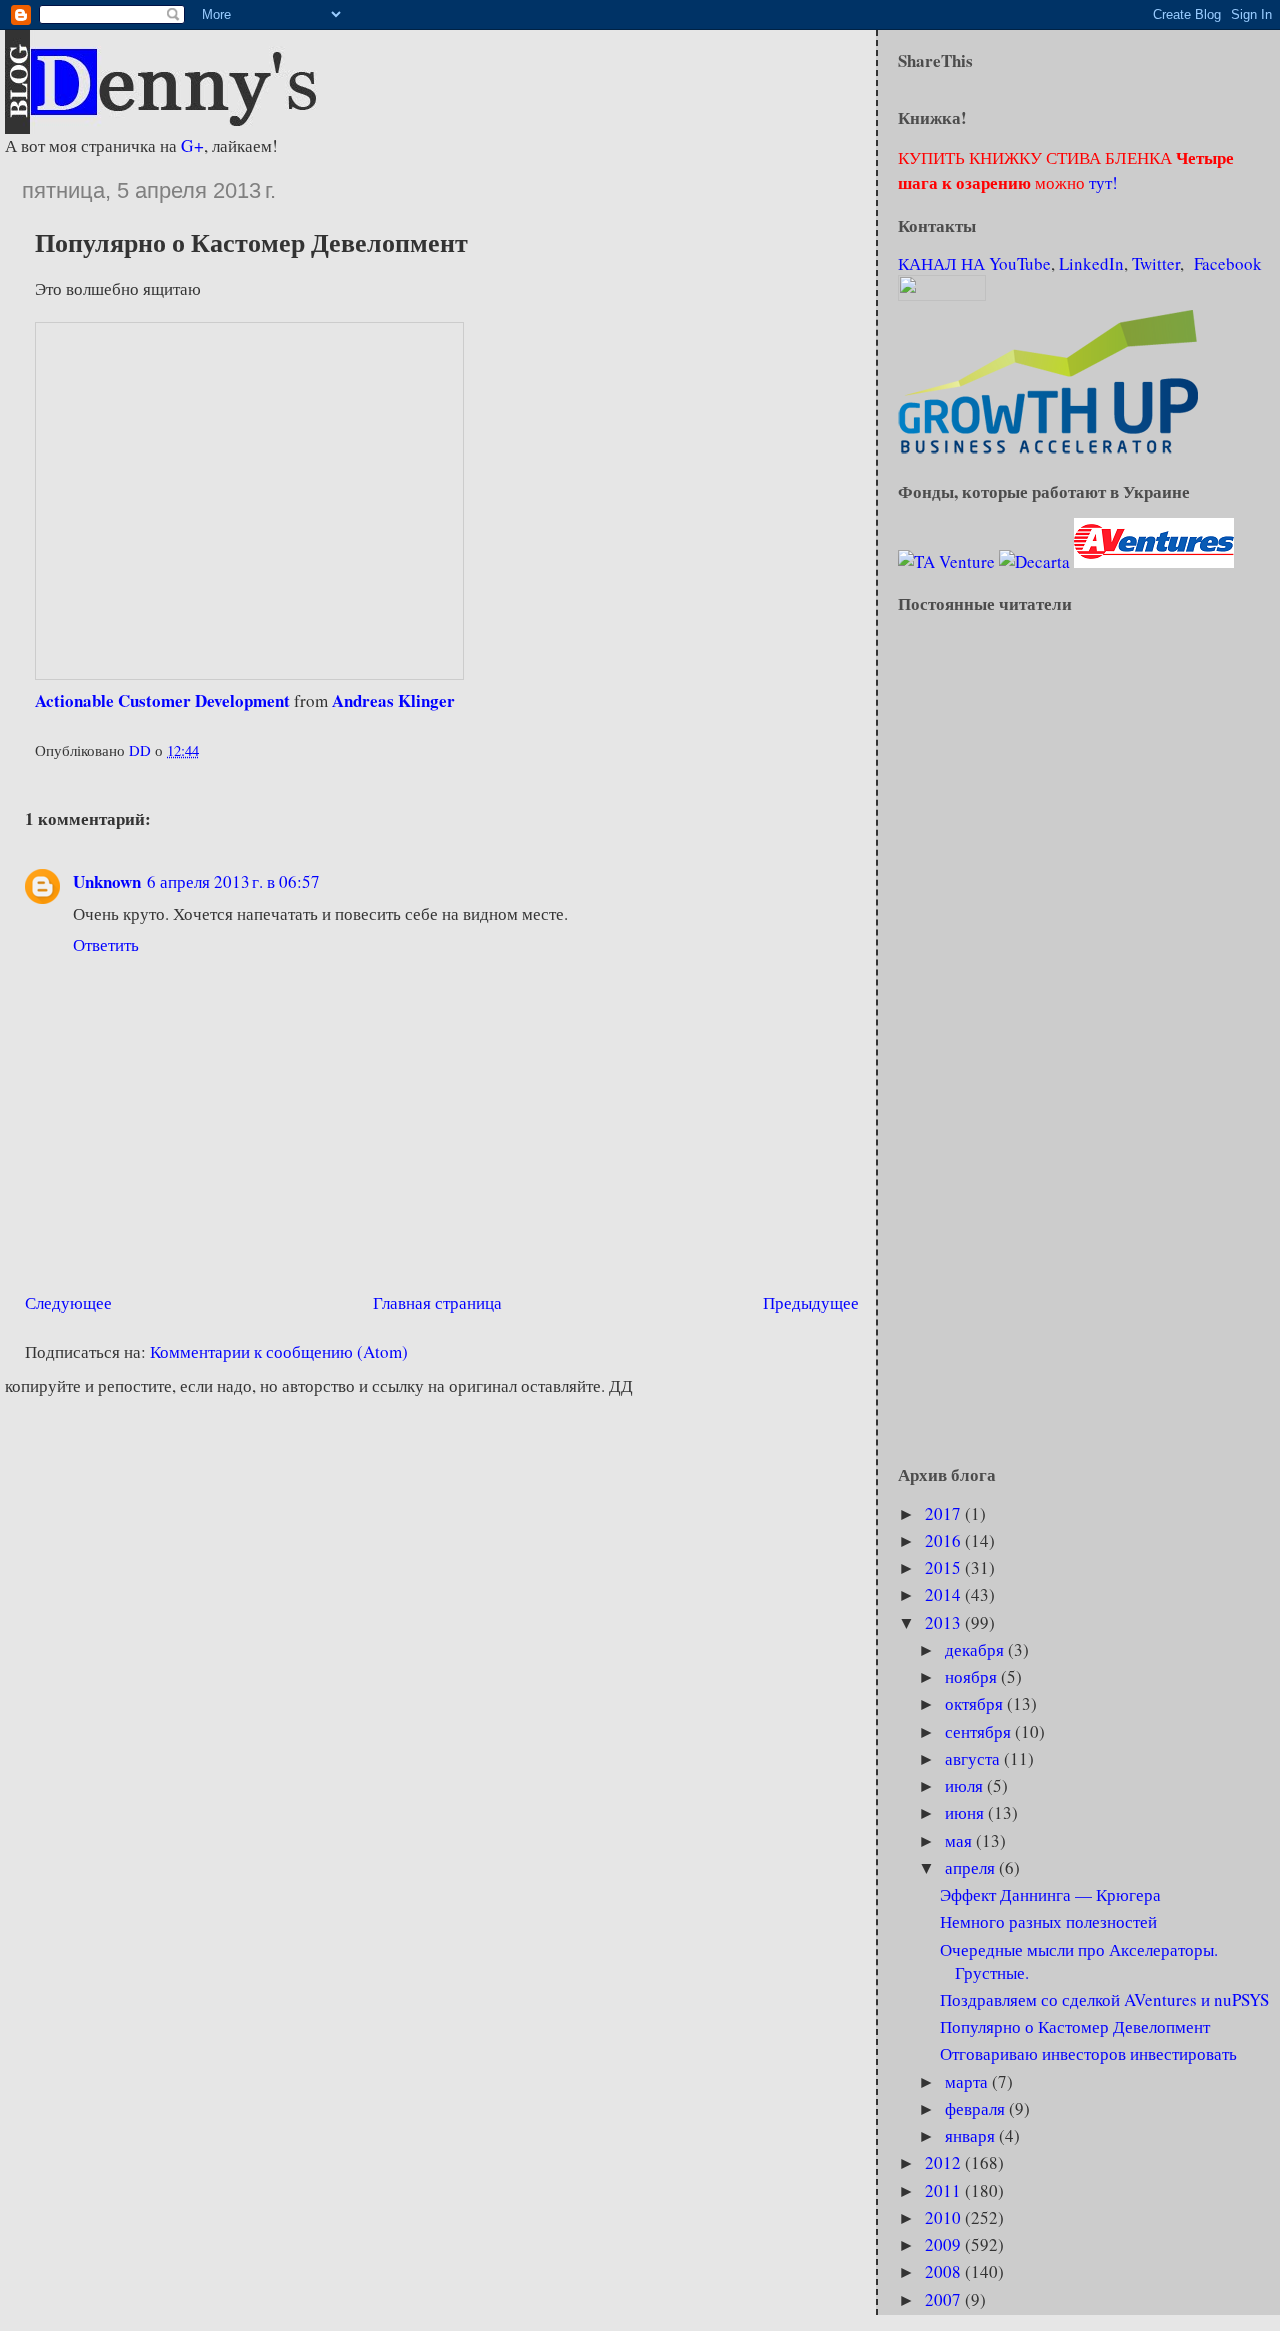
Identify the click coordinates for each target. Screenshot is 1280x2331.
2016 (945, 1540)
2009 (945, 2244)
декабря (976, 1649)
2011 (945, 2190)
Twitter (1156, 263)
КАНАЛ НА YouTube (974, 263)
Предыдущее (811, 1302)
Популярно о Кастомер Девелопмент (1075, 2026)
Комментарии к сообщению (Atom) (279, 1351)
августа (974, 1758)
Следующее (68, 1302)
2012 (945, 2162)
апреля (972, 1867)
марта (968, 2081)
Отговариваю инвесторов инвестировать (1088, 2053)
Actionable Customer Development (162, 700)
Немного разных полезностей (1048, 1921)
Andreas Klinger (393, 700)
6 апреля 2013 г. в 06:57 (233, 881)
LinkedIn (1091, 263)
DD (142, 750)
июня (966, 1812)
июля (966, 1785)
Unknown (107, 881)
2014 (945, 1594)
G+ (192, 145)
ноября (973, 1676)
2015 (945, 1567)
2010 (945, 2217)
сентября (980, 1731)
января (972, 2135)
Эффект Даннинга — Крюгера (1050, 1894)
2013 (945, 1622)
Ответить (106, 944)
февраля (977, 2108)
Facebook (1228, 263)
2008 (945, 2271)
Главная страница (437, 1302)
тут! (1101, 182)
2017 (945, 1513)
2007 (945, 2299)
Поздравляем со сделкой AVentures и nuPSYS (1104, 1999)
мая (960, 1840)
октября (976, 1703)
